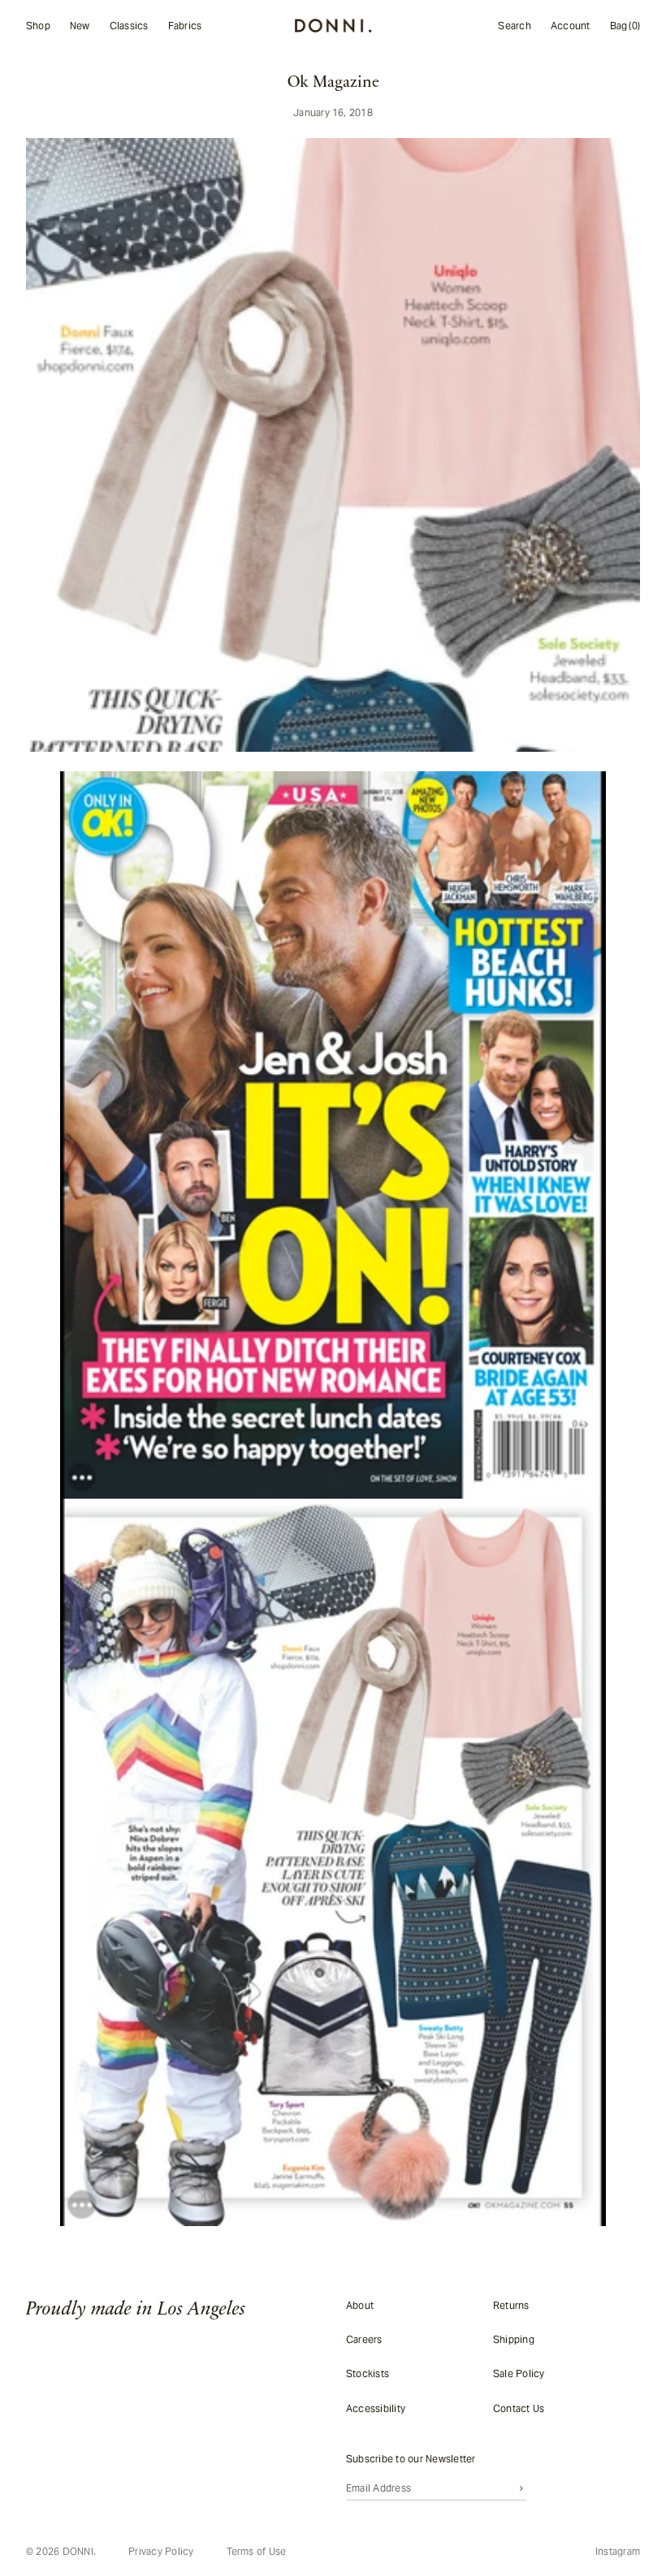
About (356, 2304)
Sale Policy (513, 2373)
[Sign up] (517, 2488)
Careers (360, 2339)
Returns (506, 2304)
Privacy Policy (161, 2552)
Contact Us (513, 2408)
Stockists (363, 2373)
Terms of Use (257, 2552)
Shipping (508, 2339)
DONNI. (79, 2551)
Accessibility (372, 2408)
